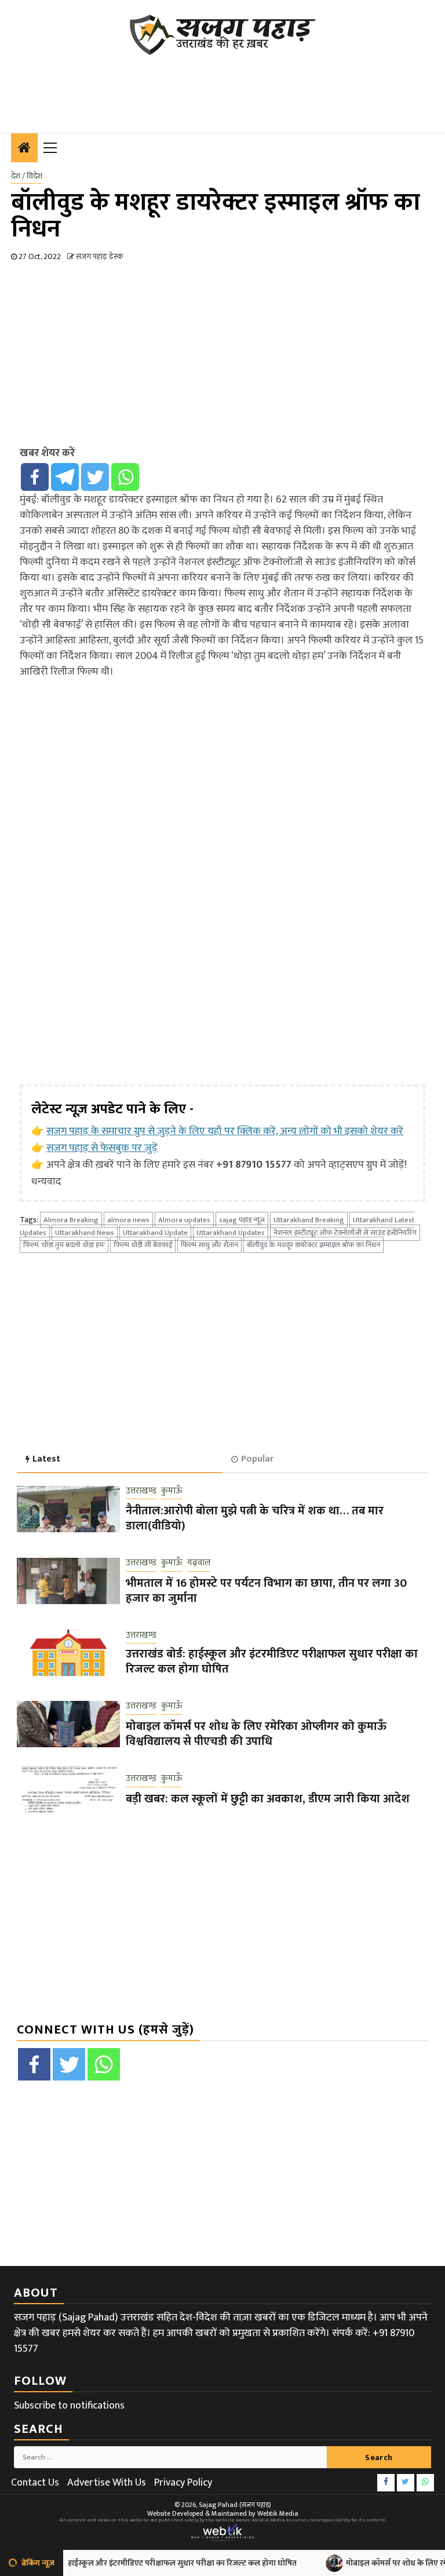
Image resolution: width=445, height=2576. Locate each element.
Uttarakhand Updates (231, 1233)
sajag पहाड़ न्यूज (242, 1220)
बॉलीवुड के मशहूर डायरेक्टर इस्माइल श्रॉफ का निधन (313, 1245)
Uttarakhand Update (155, 1233)
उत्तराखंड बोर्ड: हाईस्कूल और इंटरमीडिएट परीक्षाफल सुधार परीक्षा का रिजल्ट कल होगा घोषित (272, 1662)
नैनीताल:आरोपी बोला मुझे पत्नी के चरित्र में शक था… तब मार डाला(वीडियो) (255, 1518)
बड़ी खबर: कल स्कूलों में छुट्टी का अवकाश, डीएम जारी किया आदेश (268, 1799)
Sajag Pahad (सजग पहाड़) (235, 2505)
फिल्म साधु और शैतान (209, 1245)
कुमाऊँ (172, 1491)
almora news (128, 1220)
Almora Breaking (71, 1220)
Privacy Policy (183, 2483)
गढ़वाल (199, 1563)
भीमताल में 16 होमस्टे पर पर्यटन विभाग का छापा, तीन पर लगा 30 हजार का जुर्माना (266, 1591)
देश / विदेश (27, 176)
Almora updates (184, 1220)
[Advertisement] (222, 87)
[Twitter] (95, 477)
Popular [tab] (257, 1459)
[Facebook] (35, 477)
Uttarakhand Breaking (309, 1220)
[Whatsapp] (125, 477)
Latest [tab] (46, 1459)
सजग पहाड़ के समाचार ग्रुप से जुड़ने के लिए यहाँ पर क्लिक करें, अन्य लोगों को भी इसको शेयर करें (225, 1131)
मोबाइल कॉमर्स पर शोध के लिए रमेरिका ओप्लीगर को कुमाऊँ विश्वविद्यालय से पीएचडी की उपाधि (256, 1734)
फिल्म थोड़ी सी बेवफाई (143, 1245)
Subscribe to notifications (69, 2406)
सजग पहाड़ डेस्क (99, 256)
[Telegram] (65, 477)
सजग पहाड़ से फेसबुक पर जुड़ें (102, 1148)
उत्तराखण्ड (141, 1491)
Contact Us (35, 2483)
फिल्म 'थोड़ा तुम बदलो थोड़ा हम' (64, 1245)
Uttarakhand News (85, 1233)
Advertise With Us (107, 2483)
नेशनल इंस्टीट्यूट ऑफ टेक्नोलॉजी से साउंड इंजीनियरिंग (345, 1233)
